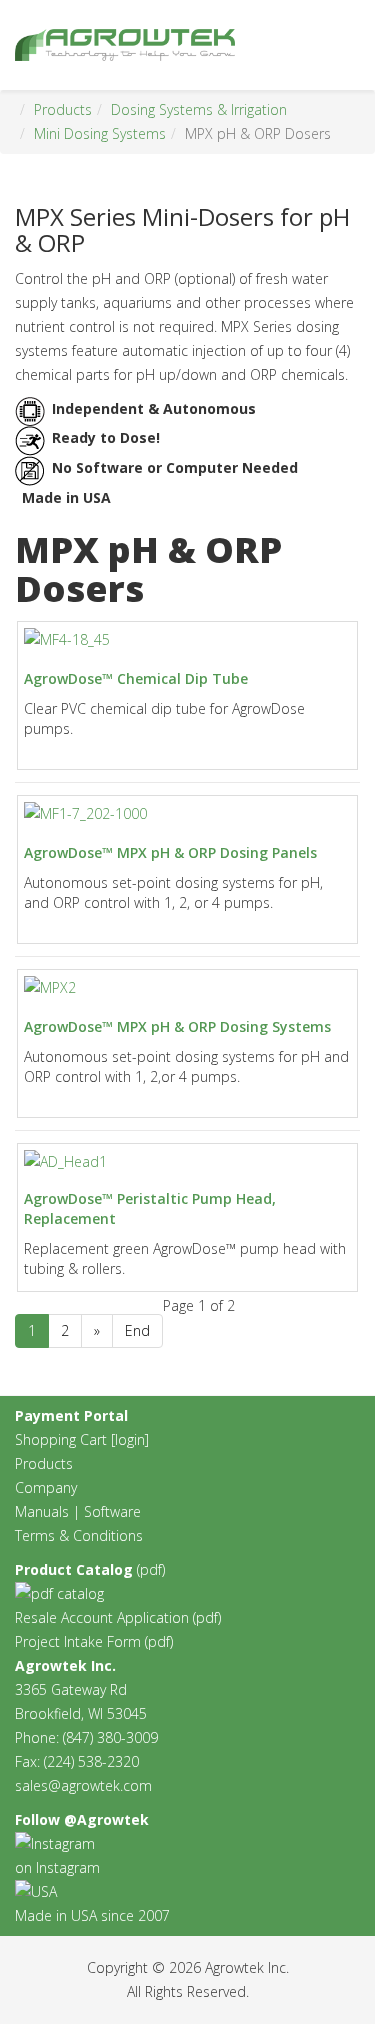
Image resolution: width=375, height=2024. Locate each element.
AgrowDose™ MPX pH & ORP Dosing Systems (177, 1026)
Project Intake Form (78, 1641)
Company (46, 1487)
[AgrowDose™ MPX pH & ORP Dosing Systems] (50, 988)
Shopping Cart (61, 1439)
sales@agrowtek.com (83, 1785)
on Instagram (57, 1867)
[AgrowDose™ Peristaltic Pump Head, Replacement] (65, 1162)
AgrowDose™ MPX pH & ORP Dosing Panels (170, 852)
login (130, 1439)
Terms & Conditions (79, 1535)
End (137, 1330)
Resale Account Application (102, 1617)
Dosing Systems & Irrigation (199, 109)
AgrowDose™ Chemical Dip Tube (136, 678)
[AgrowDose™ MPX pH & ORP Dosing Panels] (85, 814)
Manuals (42, 1511)
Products (63, 109)
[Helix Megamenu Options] (352, 43)
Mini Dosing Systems (100, 133)
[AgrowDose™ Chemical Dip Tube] (67, 640)
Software (112, 1511)
